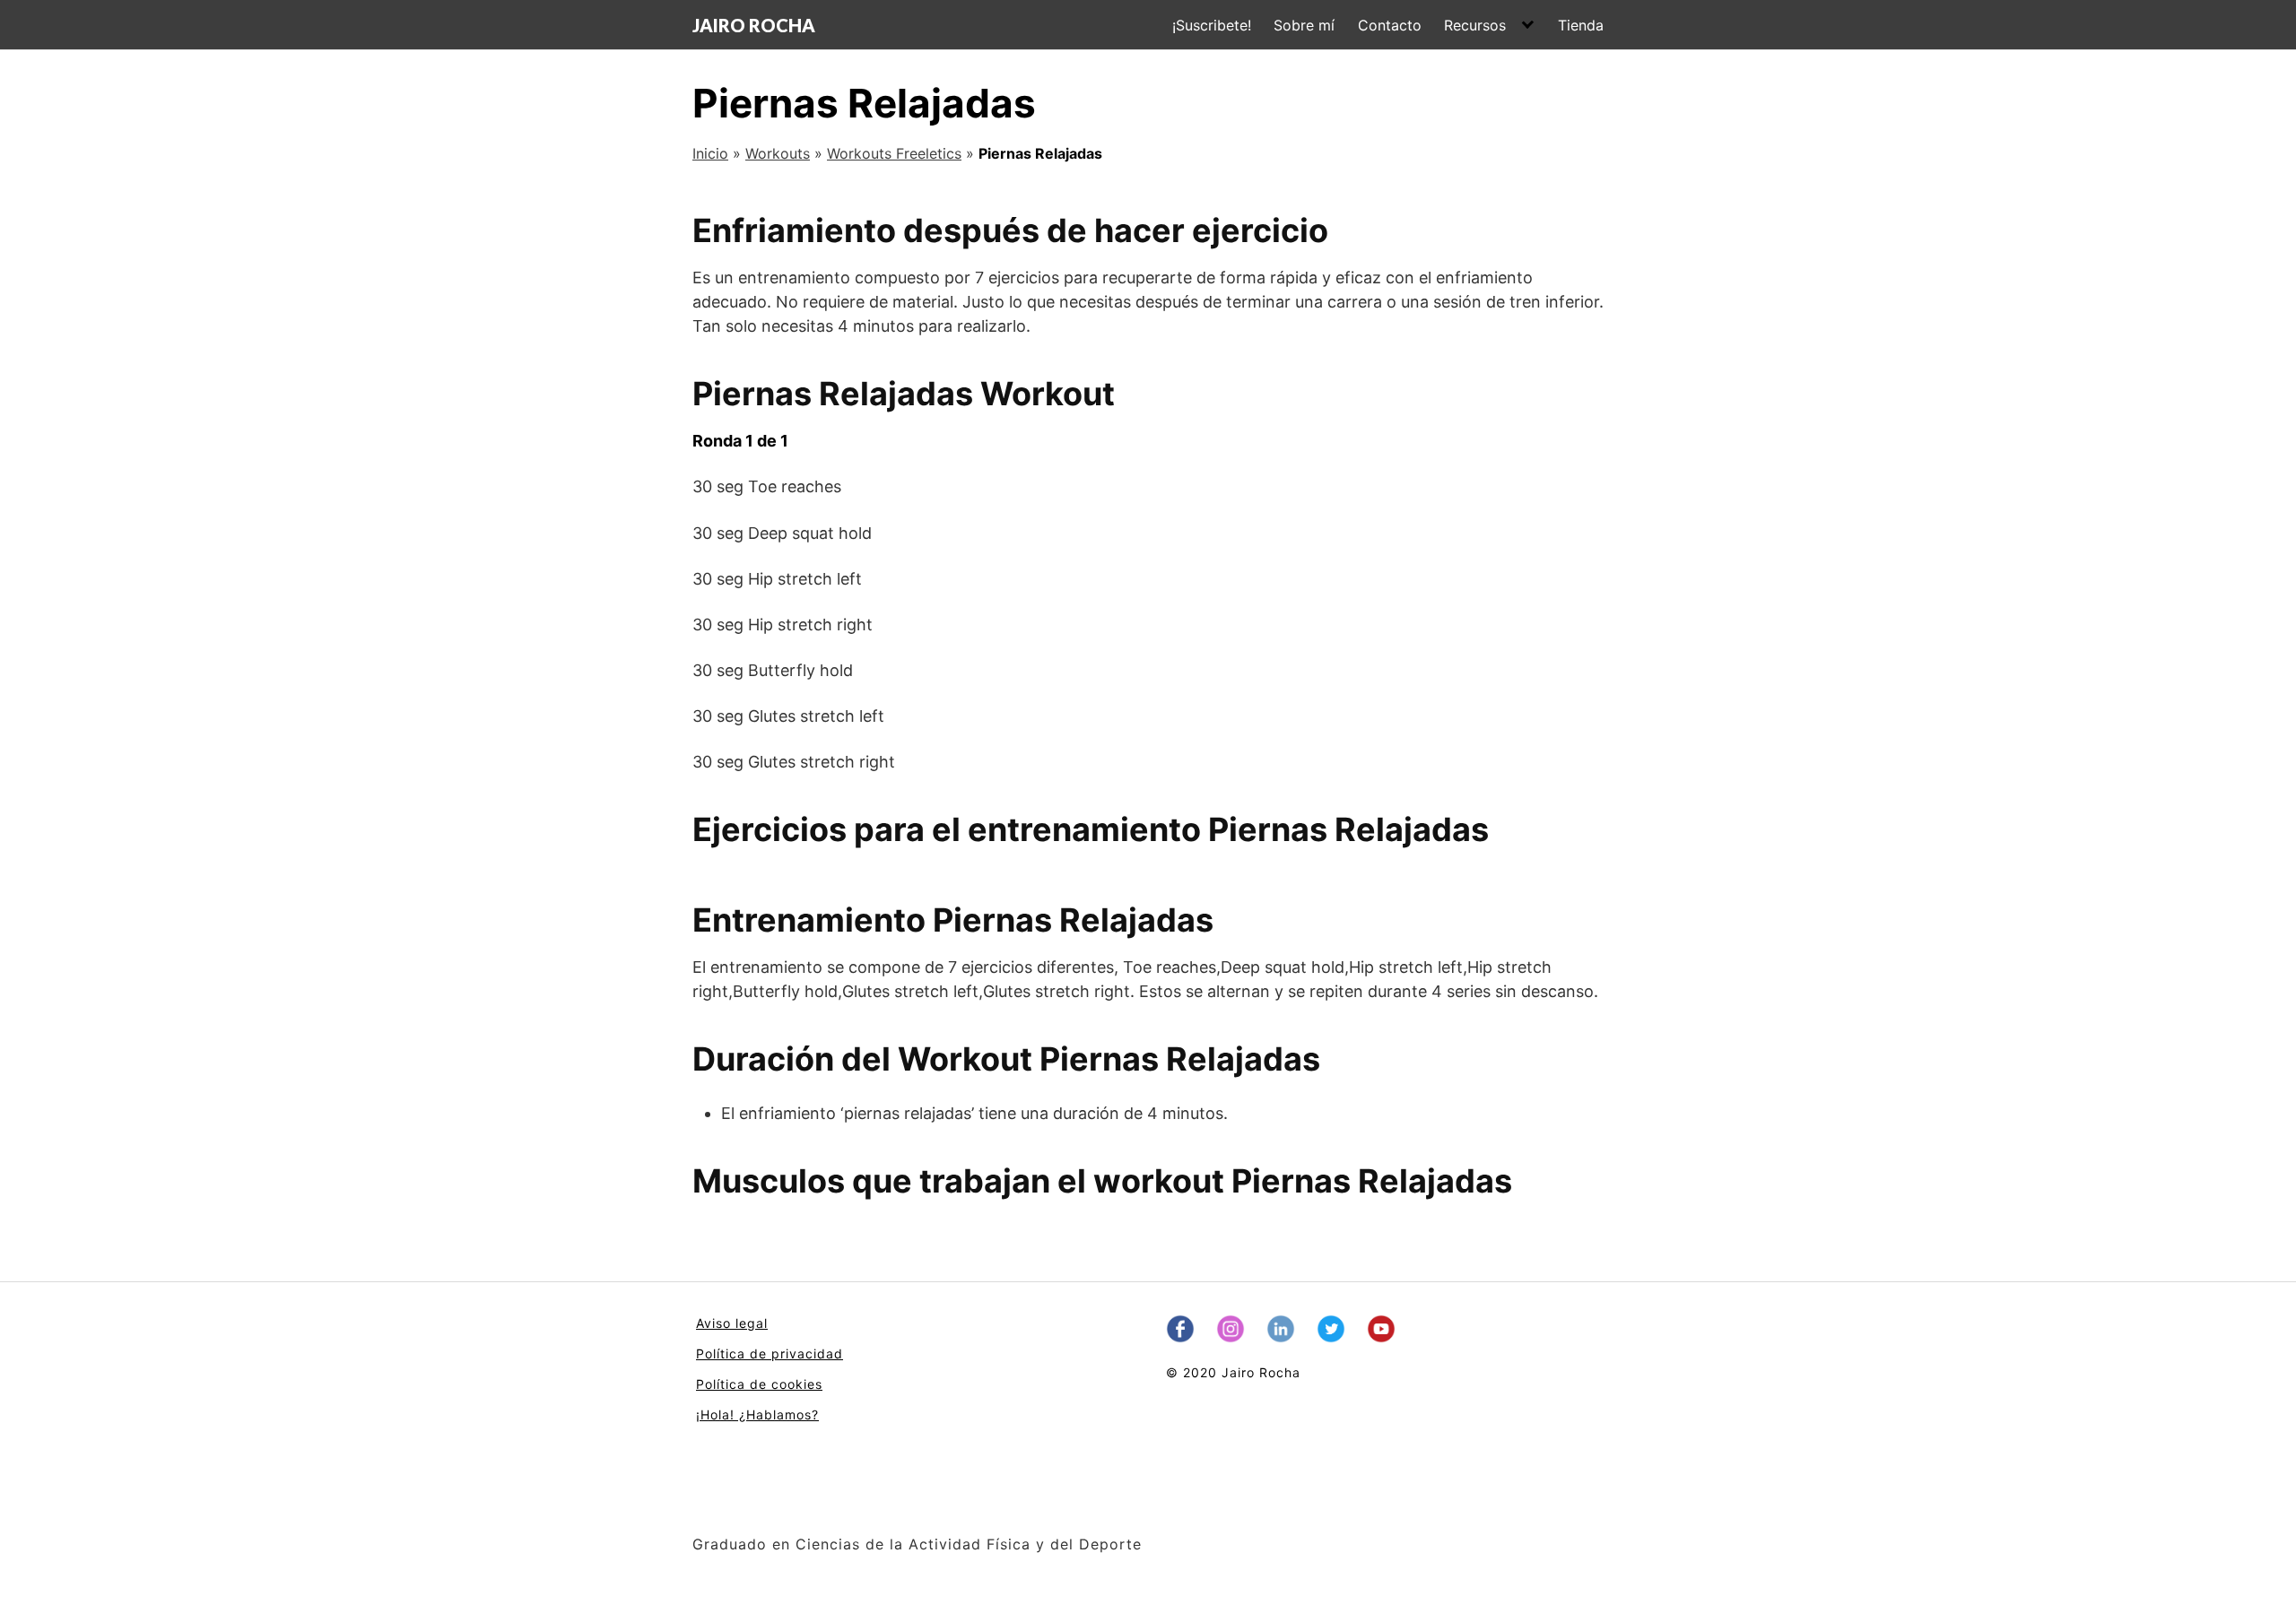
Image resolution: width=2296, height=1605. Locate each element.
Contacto (1390, 25)
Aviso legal (732, 1323)
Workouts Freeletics (894, 153)
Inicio (710, 153)
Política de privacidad (770, 1353)
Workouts (778, 153)
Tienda (1581, 25)
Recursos (1475, 25)
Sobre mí (1304, 25)
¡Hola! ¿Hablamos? (757, 1414)
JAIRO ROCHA (754, 25)
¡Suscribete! (1212, 25)
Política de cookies (759, 1384)
